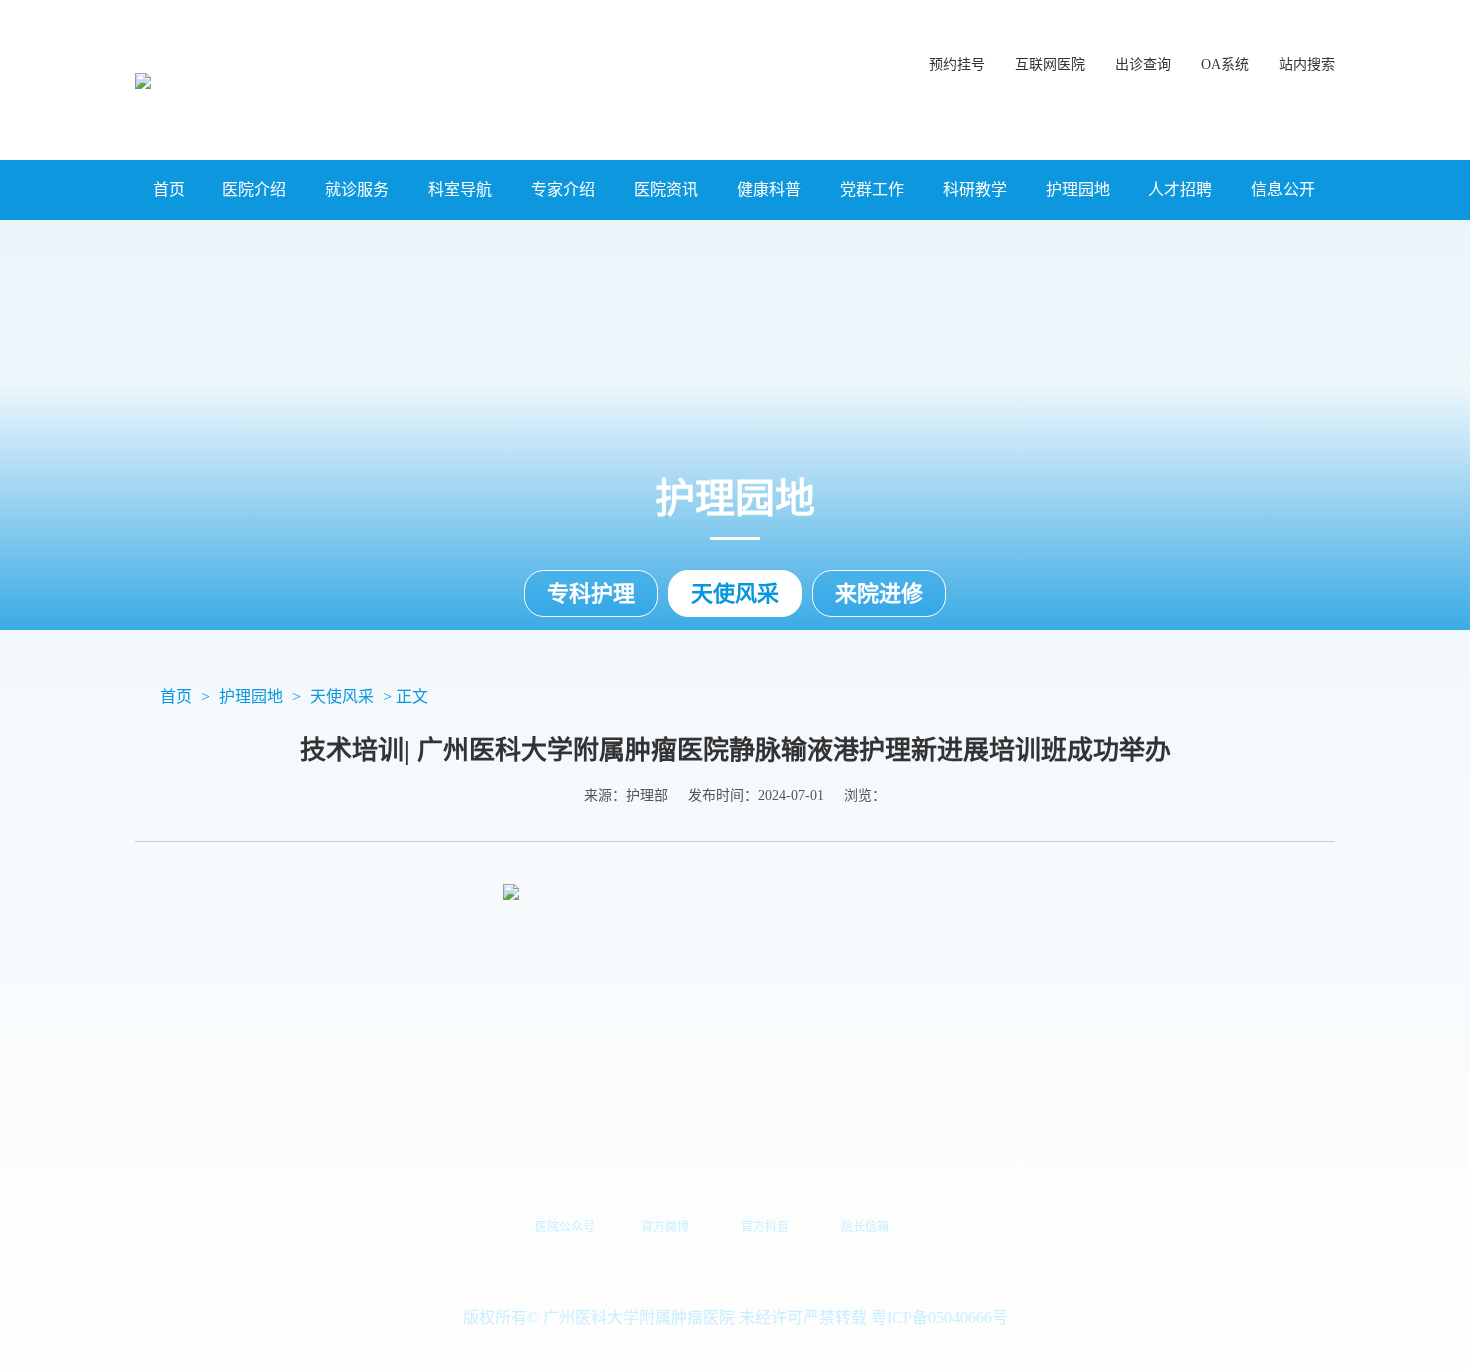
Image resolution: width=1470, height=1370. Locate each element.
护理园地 (1078, 189)
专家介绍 (563, 189)
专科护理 (591, 593)
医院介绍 (254, 189)
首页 (169, 189)
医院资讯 (666, 189)
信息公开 (1283, 189)
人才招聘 (1180, 189)
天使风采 (735, 593)
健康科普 (769, 189)
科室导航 (460, 189)
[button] (1307, 55)
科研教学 (975, 189)
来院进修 (879, 593)
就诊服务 (357, 189)
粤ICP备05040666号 (939, 1317)
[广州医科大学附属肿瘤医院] (143, 79)
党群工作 (872, 189)
